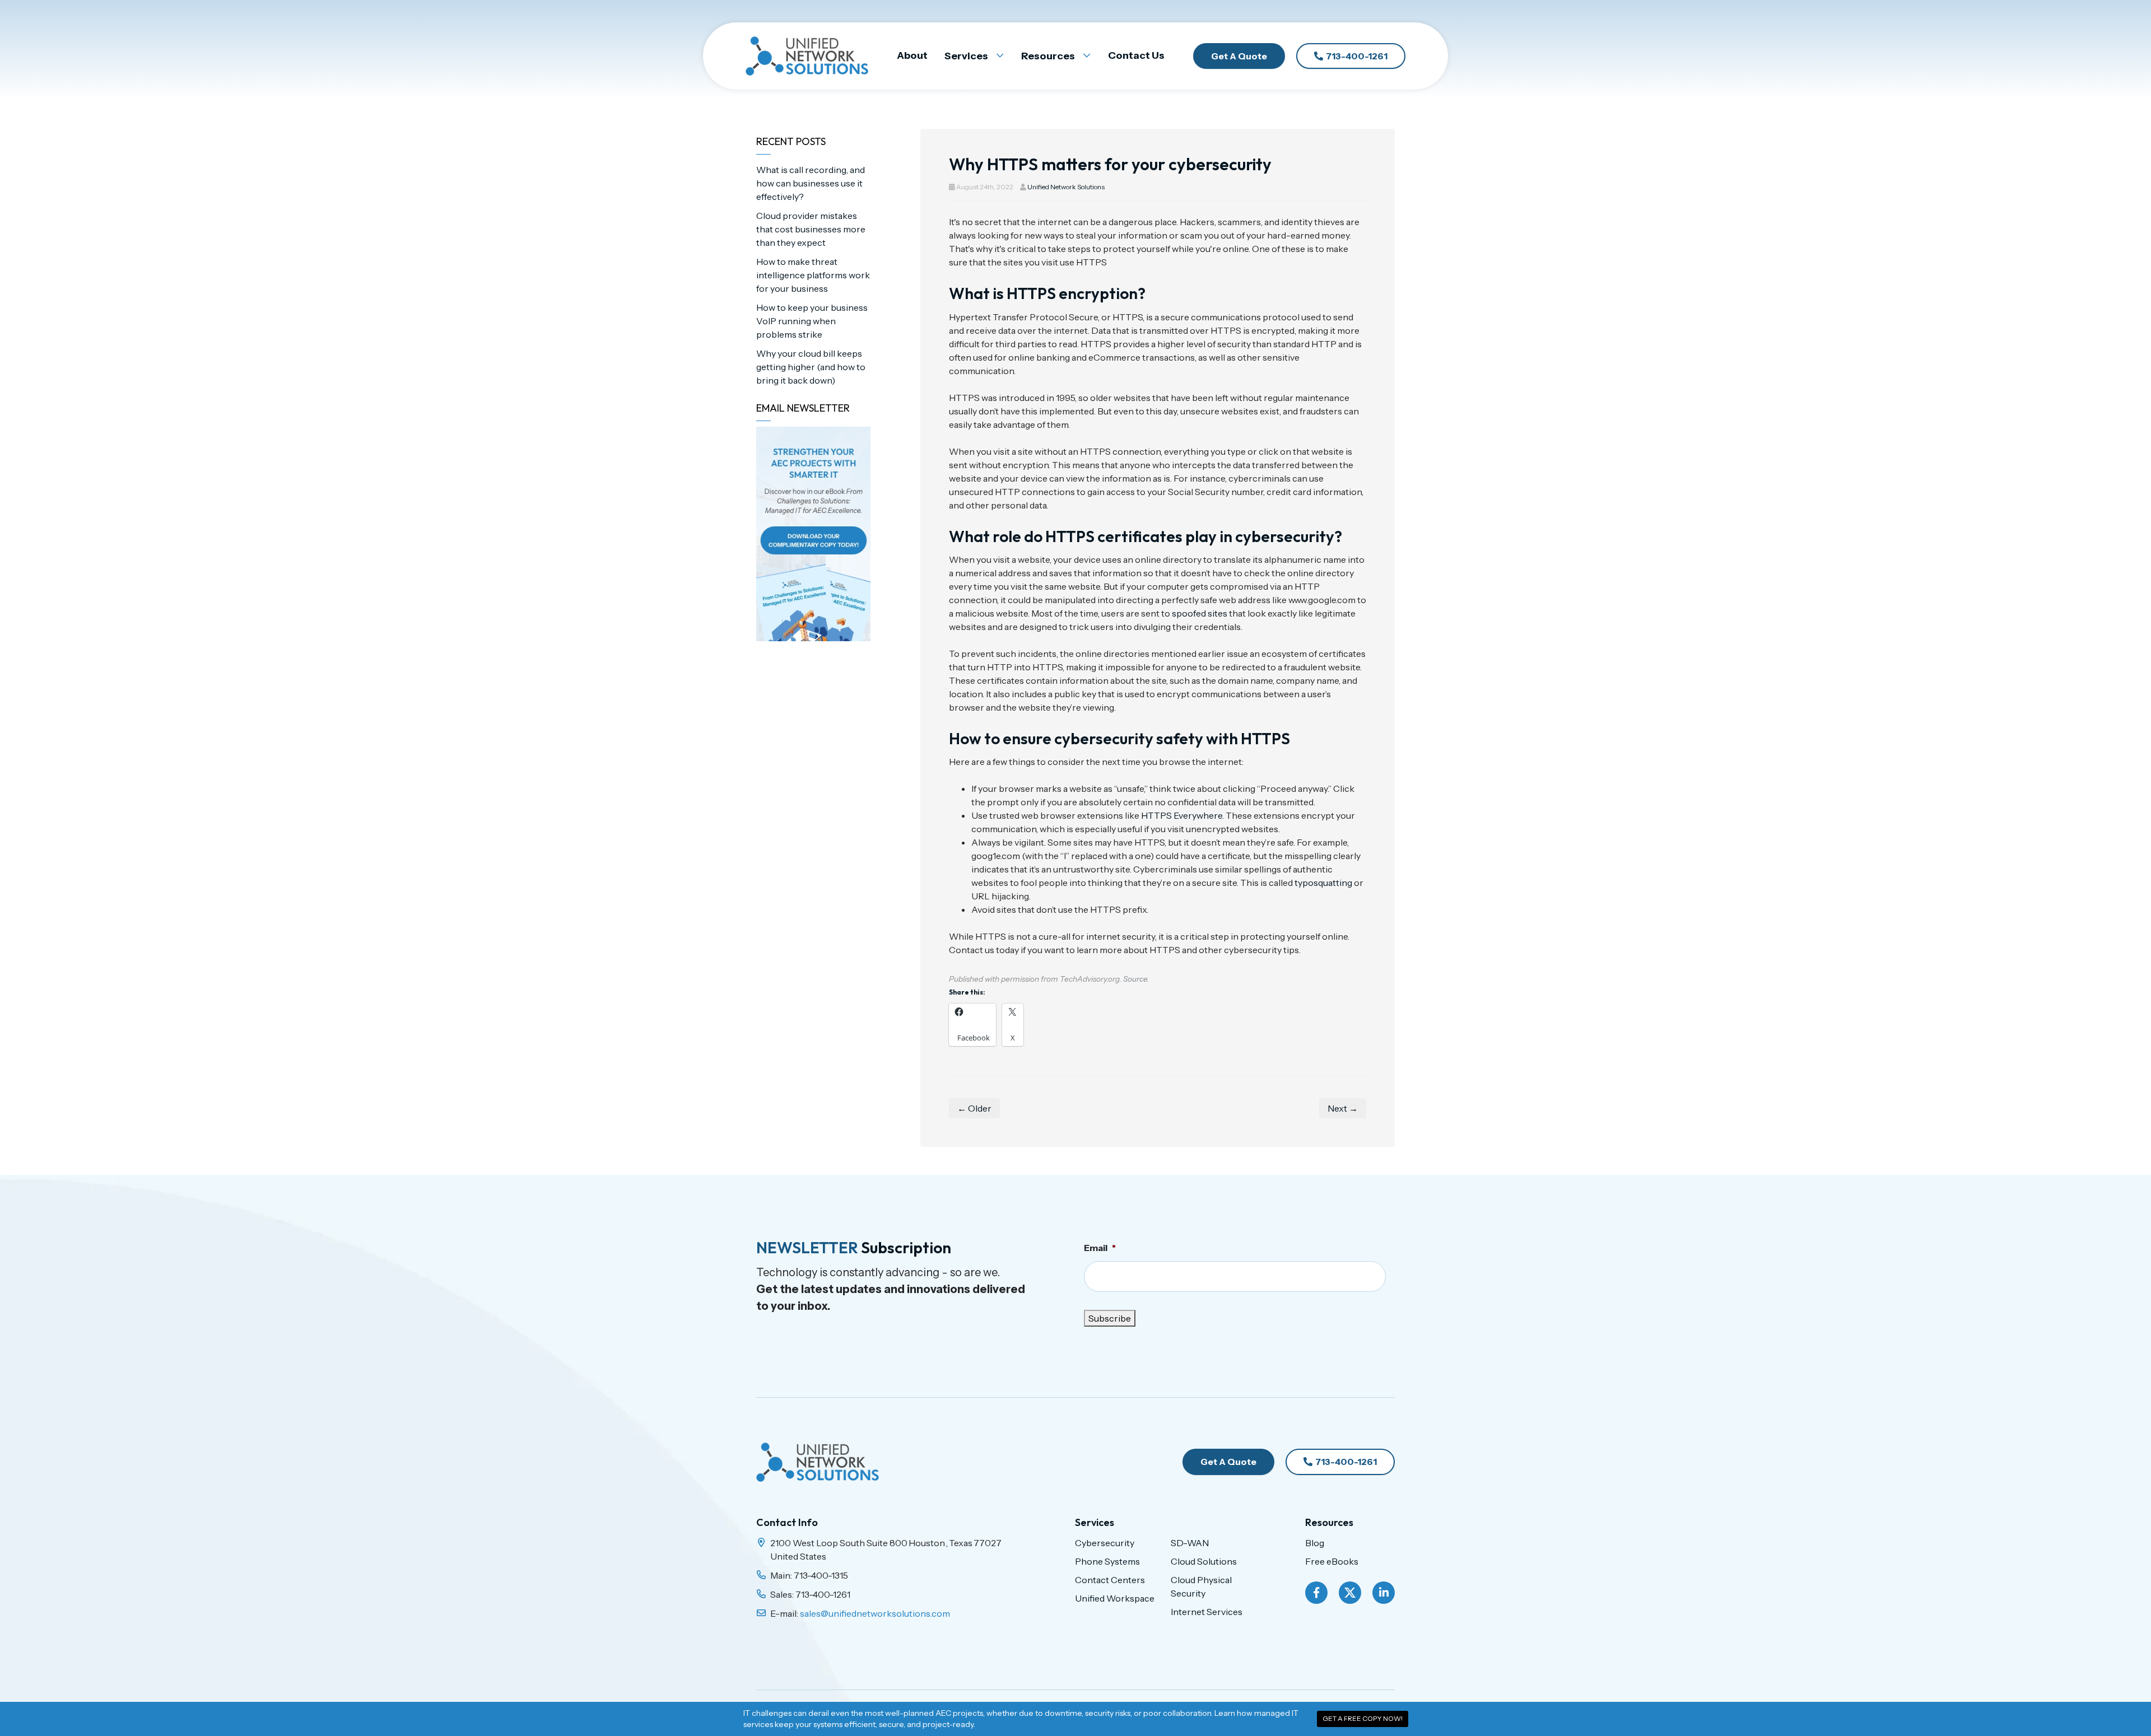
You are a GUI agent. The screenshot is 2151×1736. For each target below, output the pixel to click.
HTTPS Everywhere (1182, 815)
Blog (1315, 1543)
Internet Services (1207, 1612)
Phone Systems (1107, 1561)
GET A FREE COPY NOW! (1363, 1718)
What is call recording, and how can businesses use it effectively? (811, 183)
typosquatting (1323, 883)
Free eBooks (1332, 1561)
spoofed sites (1200, 613)
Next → (1343, 1108)
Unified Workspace (1115, 1598)
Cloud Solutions (1204, 1561)
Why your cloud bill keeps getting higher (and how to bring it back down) (811, 367)
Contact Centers (1110, 1580)
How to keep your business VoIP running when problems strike (812, 321)
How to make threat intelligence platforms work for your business (813, 275)
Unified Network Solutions (1066, 187)
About (912, 55)
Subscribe (1110, 1318)
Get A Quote (1239, 56)
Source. (1136, 979)
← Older (974, 1108)
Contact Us (1136, 55)
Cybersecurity (1105, 1543)
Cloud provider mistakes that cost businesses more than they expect (811, 229)
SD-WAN (1190, 1543)
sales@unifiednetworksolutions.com (875, 1613)
